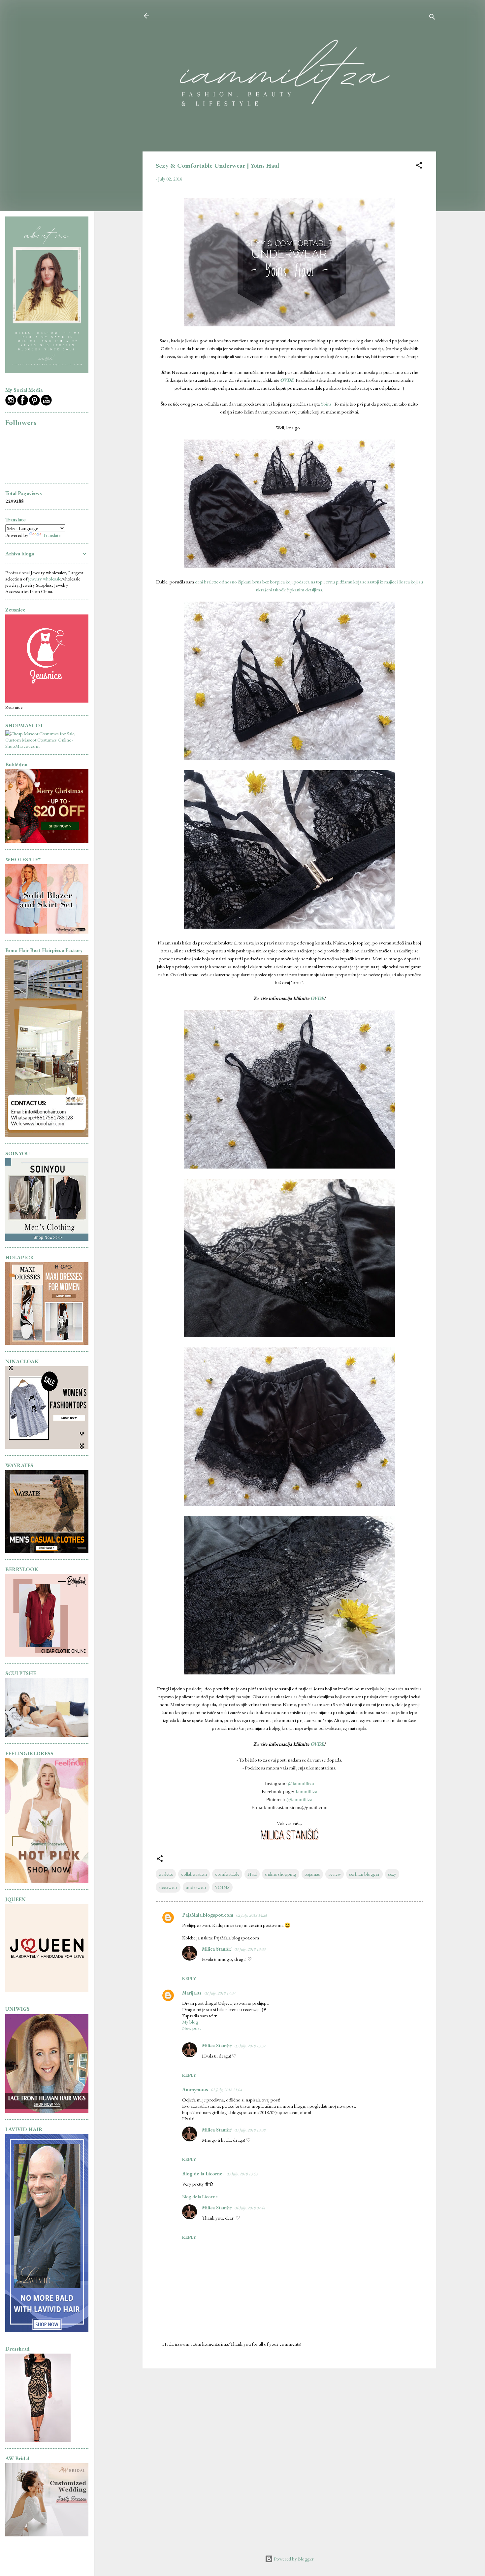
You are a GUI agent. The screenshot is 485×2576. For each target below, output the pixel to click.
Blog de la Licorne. (203, 2174)
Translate (51, 535)
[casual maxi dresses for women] (47, 1343)
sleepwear (168, 1887)
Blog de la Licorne (200, 2196)
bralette (166, 1874)
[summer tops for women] (47, 1447)
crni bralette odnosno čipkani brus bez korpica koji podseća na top (259, 582)
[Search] (432, 18)
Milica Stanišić (217, 1949)
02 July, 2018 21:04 (226, 2090)
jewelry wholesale (45, 579)
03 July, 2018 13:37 (250, 2046)
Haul (252, 1874)
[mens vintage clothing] (47, 1239)
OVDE (317, 998)
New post (192, 2028)
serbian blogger (364, 1874)
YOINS (222, 1887)
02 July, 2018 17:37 (220, 1993)
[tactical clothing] (47, 1551)
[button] (419, 166)
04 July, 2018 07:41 (250, 2208)
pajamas (312, 1874)
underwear (196, 1887)
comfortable (227, 1874)
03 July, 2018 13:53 (242, 2174)
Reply (189, 1978)
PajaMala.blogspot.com (208, 1915)
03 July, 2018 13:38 (250, 2130)
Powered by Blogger (293, 2559)
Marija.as (192, 1993)
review (335, 1874)
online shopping (281, 1874)
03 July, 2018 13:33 (250, 1949)
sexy (392, 1874)
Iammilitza (307, 1792)
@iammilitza (301, 1784)
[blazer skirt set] (47, 932)
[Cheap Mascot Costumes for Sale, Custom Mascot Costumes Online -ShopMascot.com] (47, 746)
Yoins (326, 404)
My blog (190, 2022)
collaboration (194, 1874)
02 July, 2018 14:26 (251, 1915)
